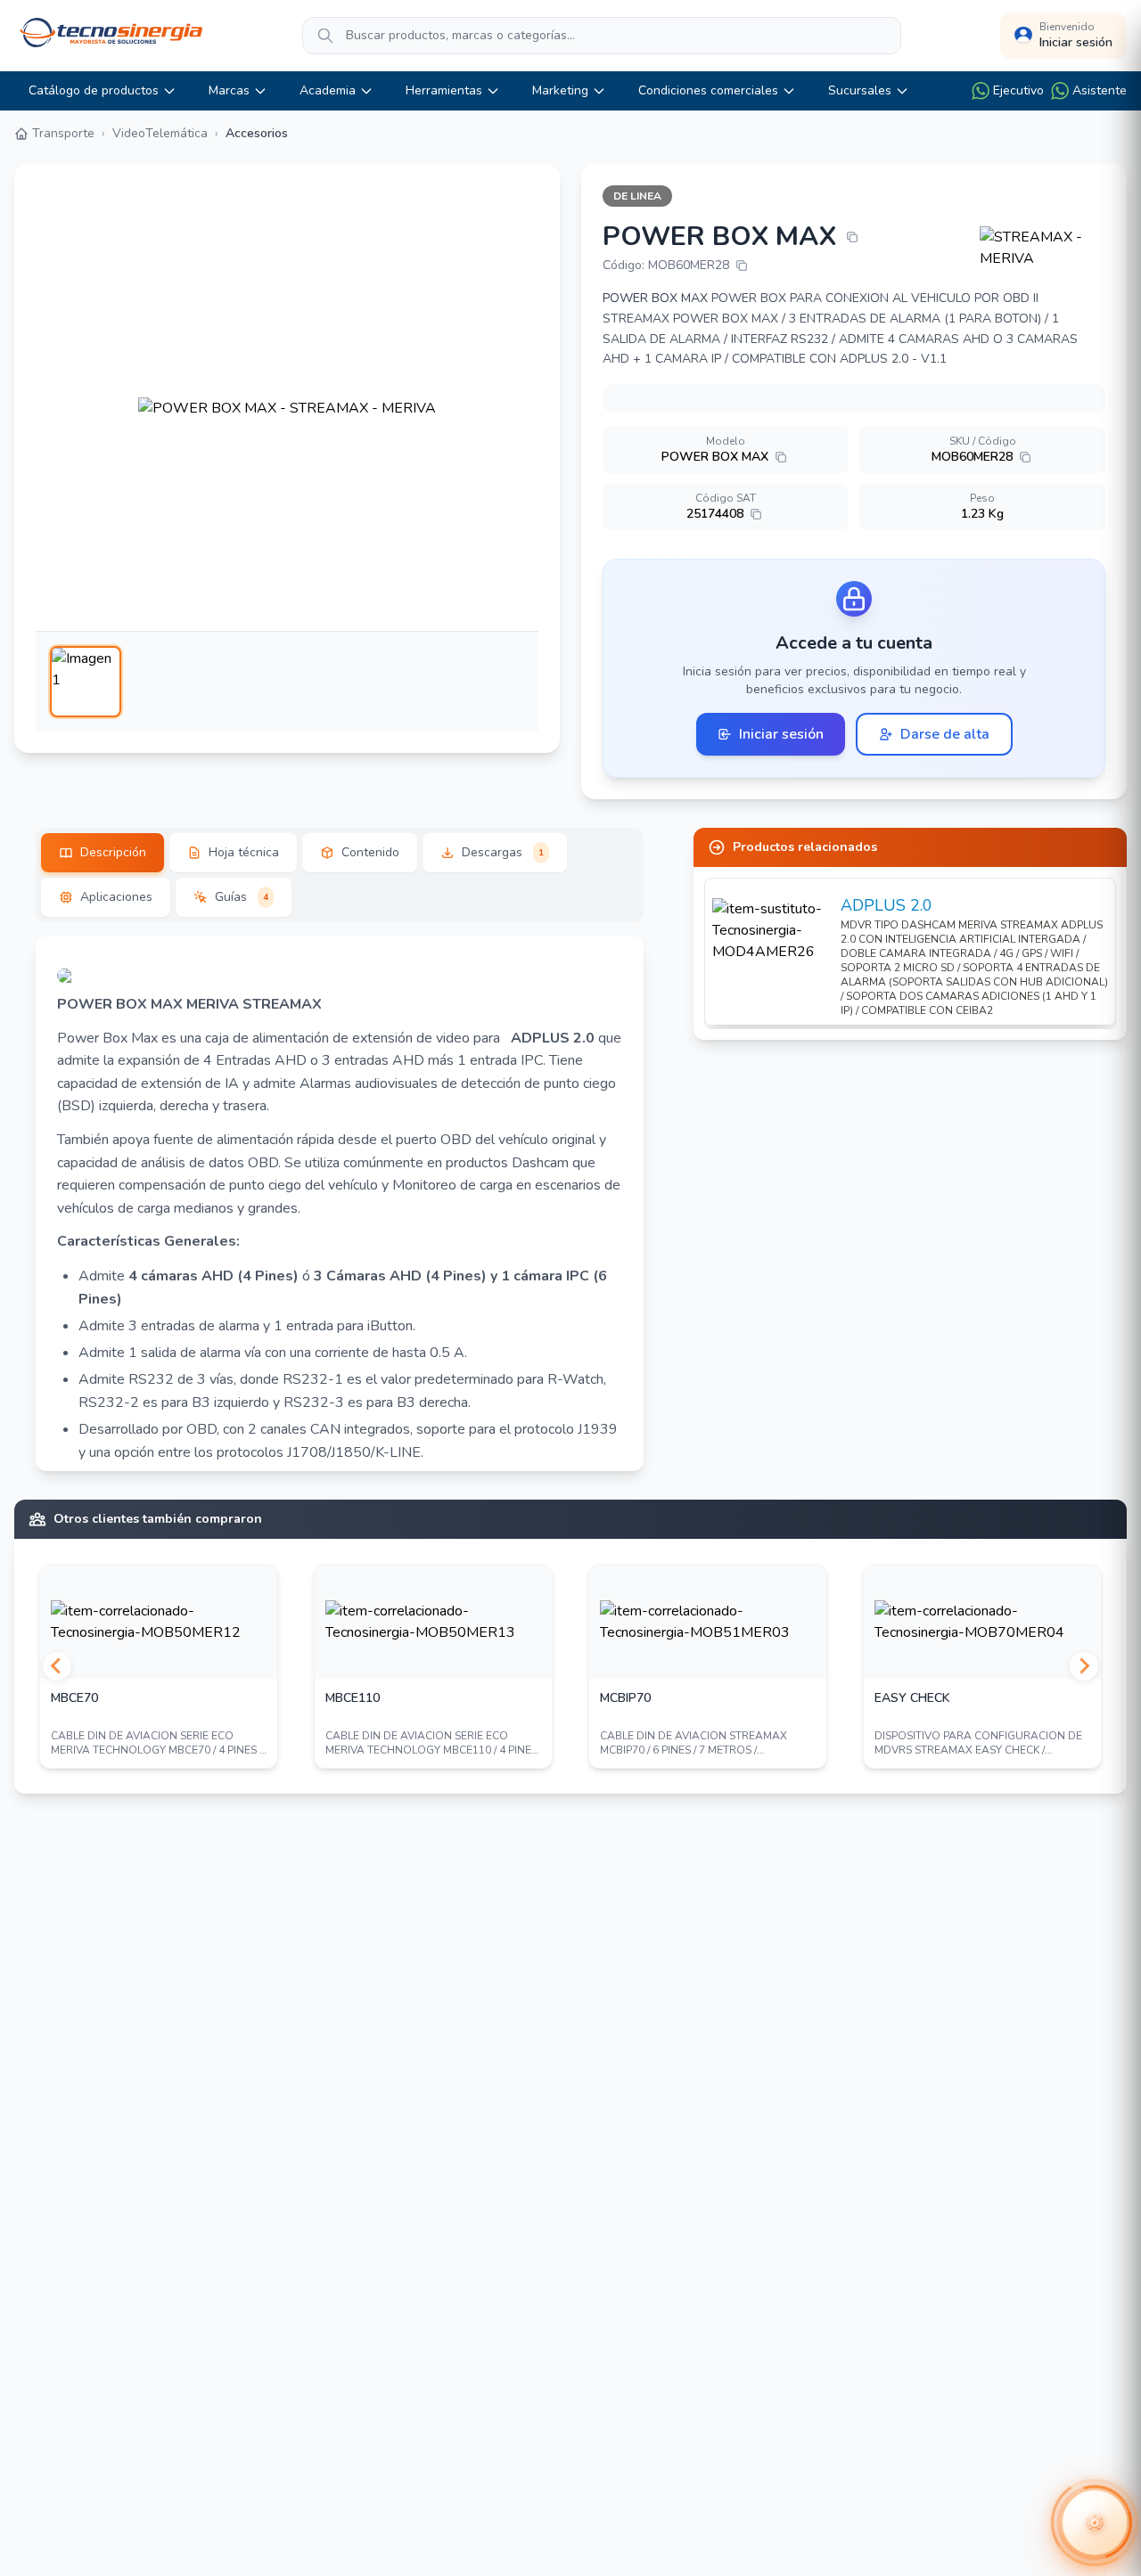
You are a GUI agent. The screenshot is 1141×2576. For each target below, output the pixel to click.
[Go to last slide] (57, 1666)
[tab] (103, 853)
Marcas (229, 90)
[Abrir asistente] (1095, 2523)
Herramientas (444, 90)
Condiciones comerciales (708, 90)
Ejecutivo (1018, 90)
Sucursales (860, 90)
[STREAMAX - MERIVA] (1042, 248)
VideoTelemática (160, 133)
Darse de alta (945, 734)
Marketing (560, 90)
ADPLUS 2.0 (887, 905)
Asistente (1100, 90)
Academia (328, 90)
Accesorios (257, 133)
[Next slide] (1084, 1666)
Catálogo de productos (94, 90)
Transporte (63, 133)
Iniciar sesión (781, 734)
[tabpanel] (340, 1204)
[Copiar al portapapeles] (852, 237)
